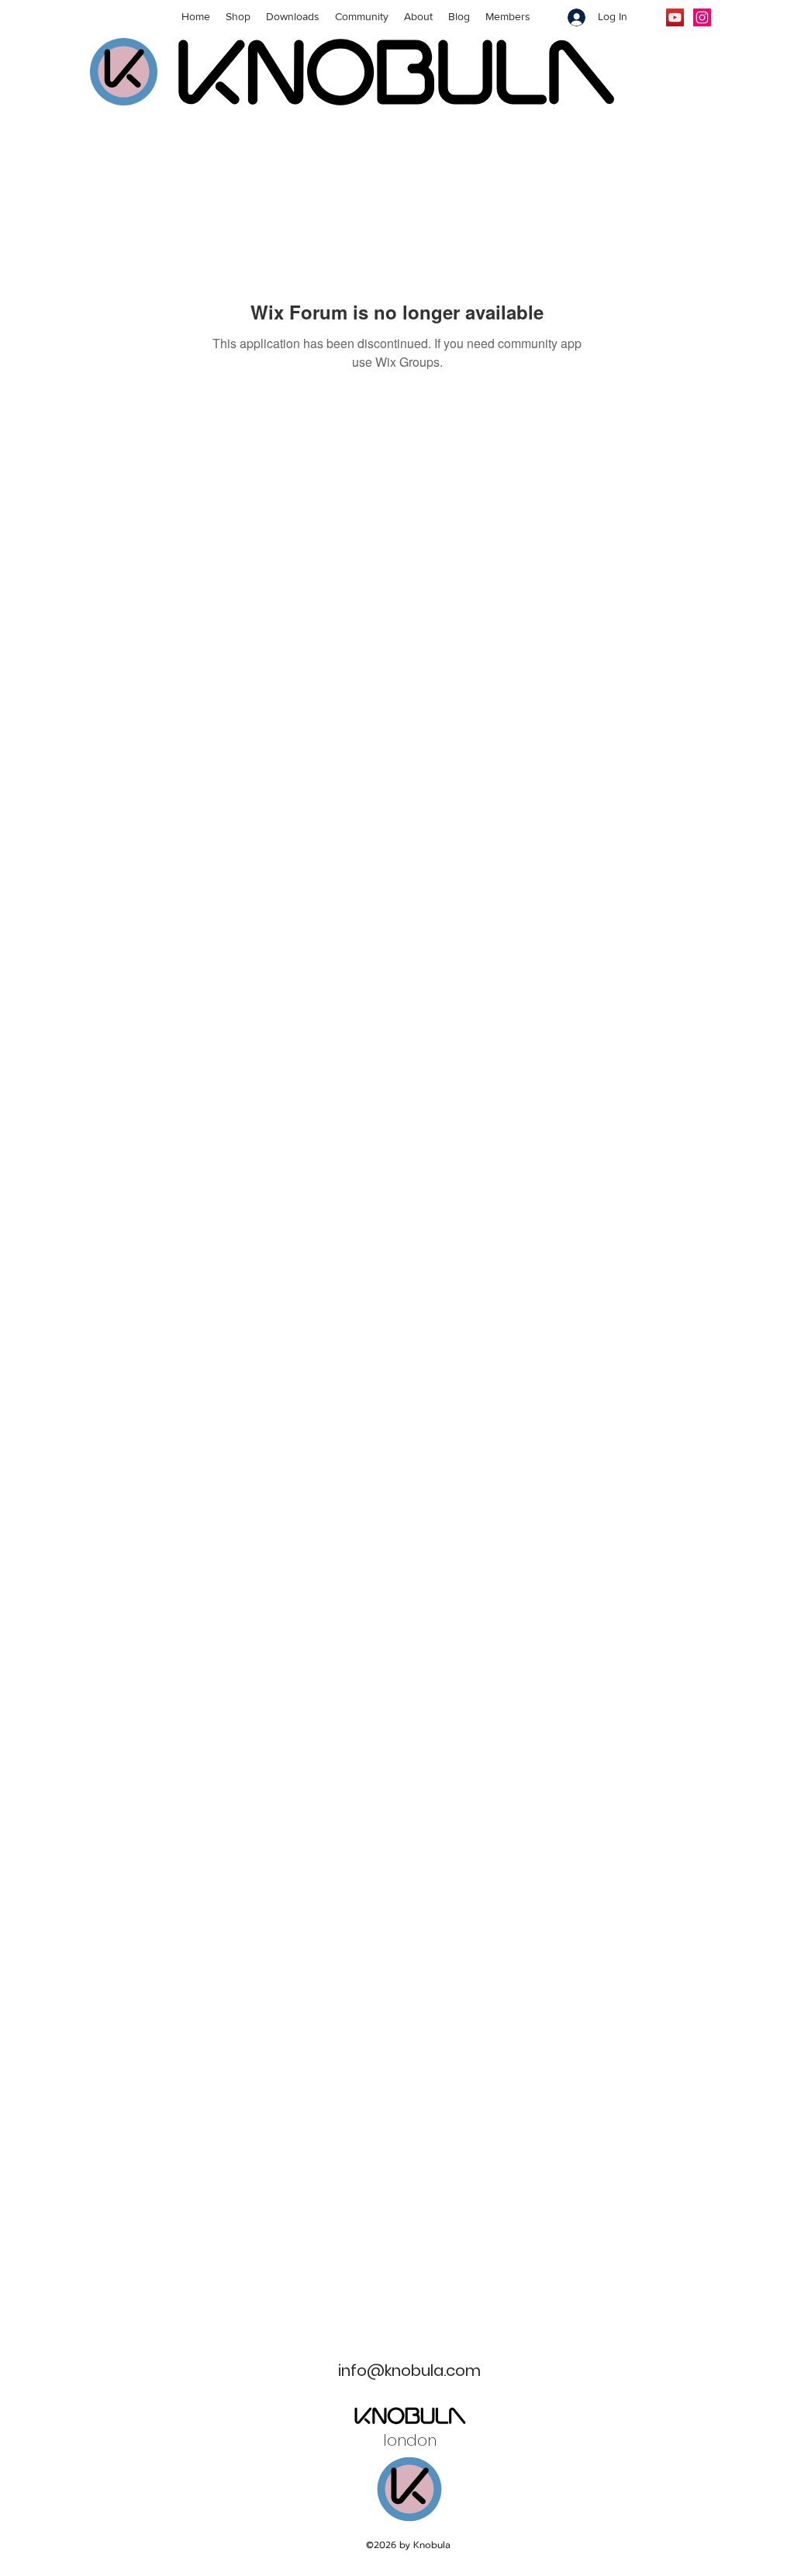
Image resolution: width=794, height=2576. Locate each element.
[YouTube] (675, 17)
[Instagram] (702, 17)
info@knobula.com (409, 2371)
